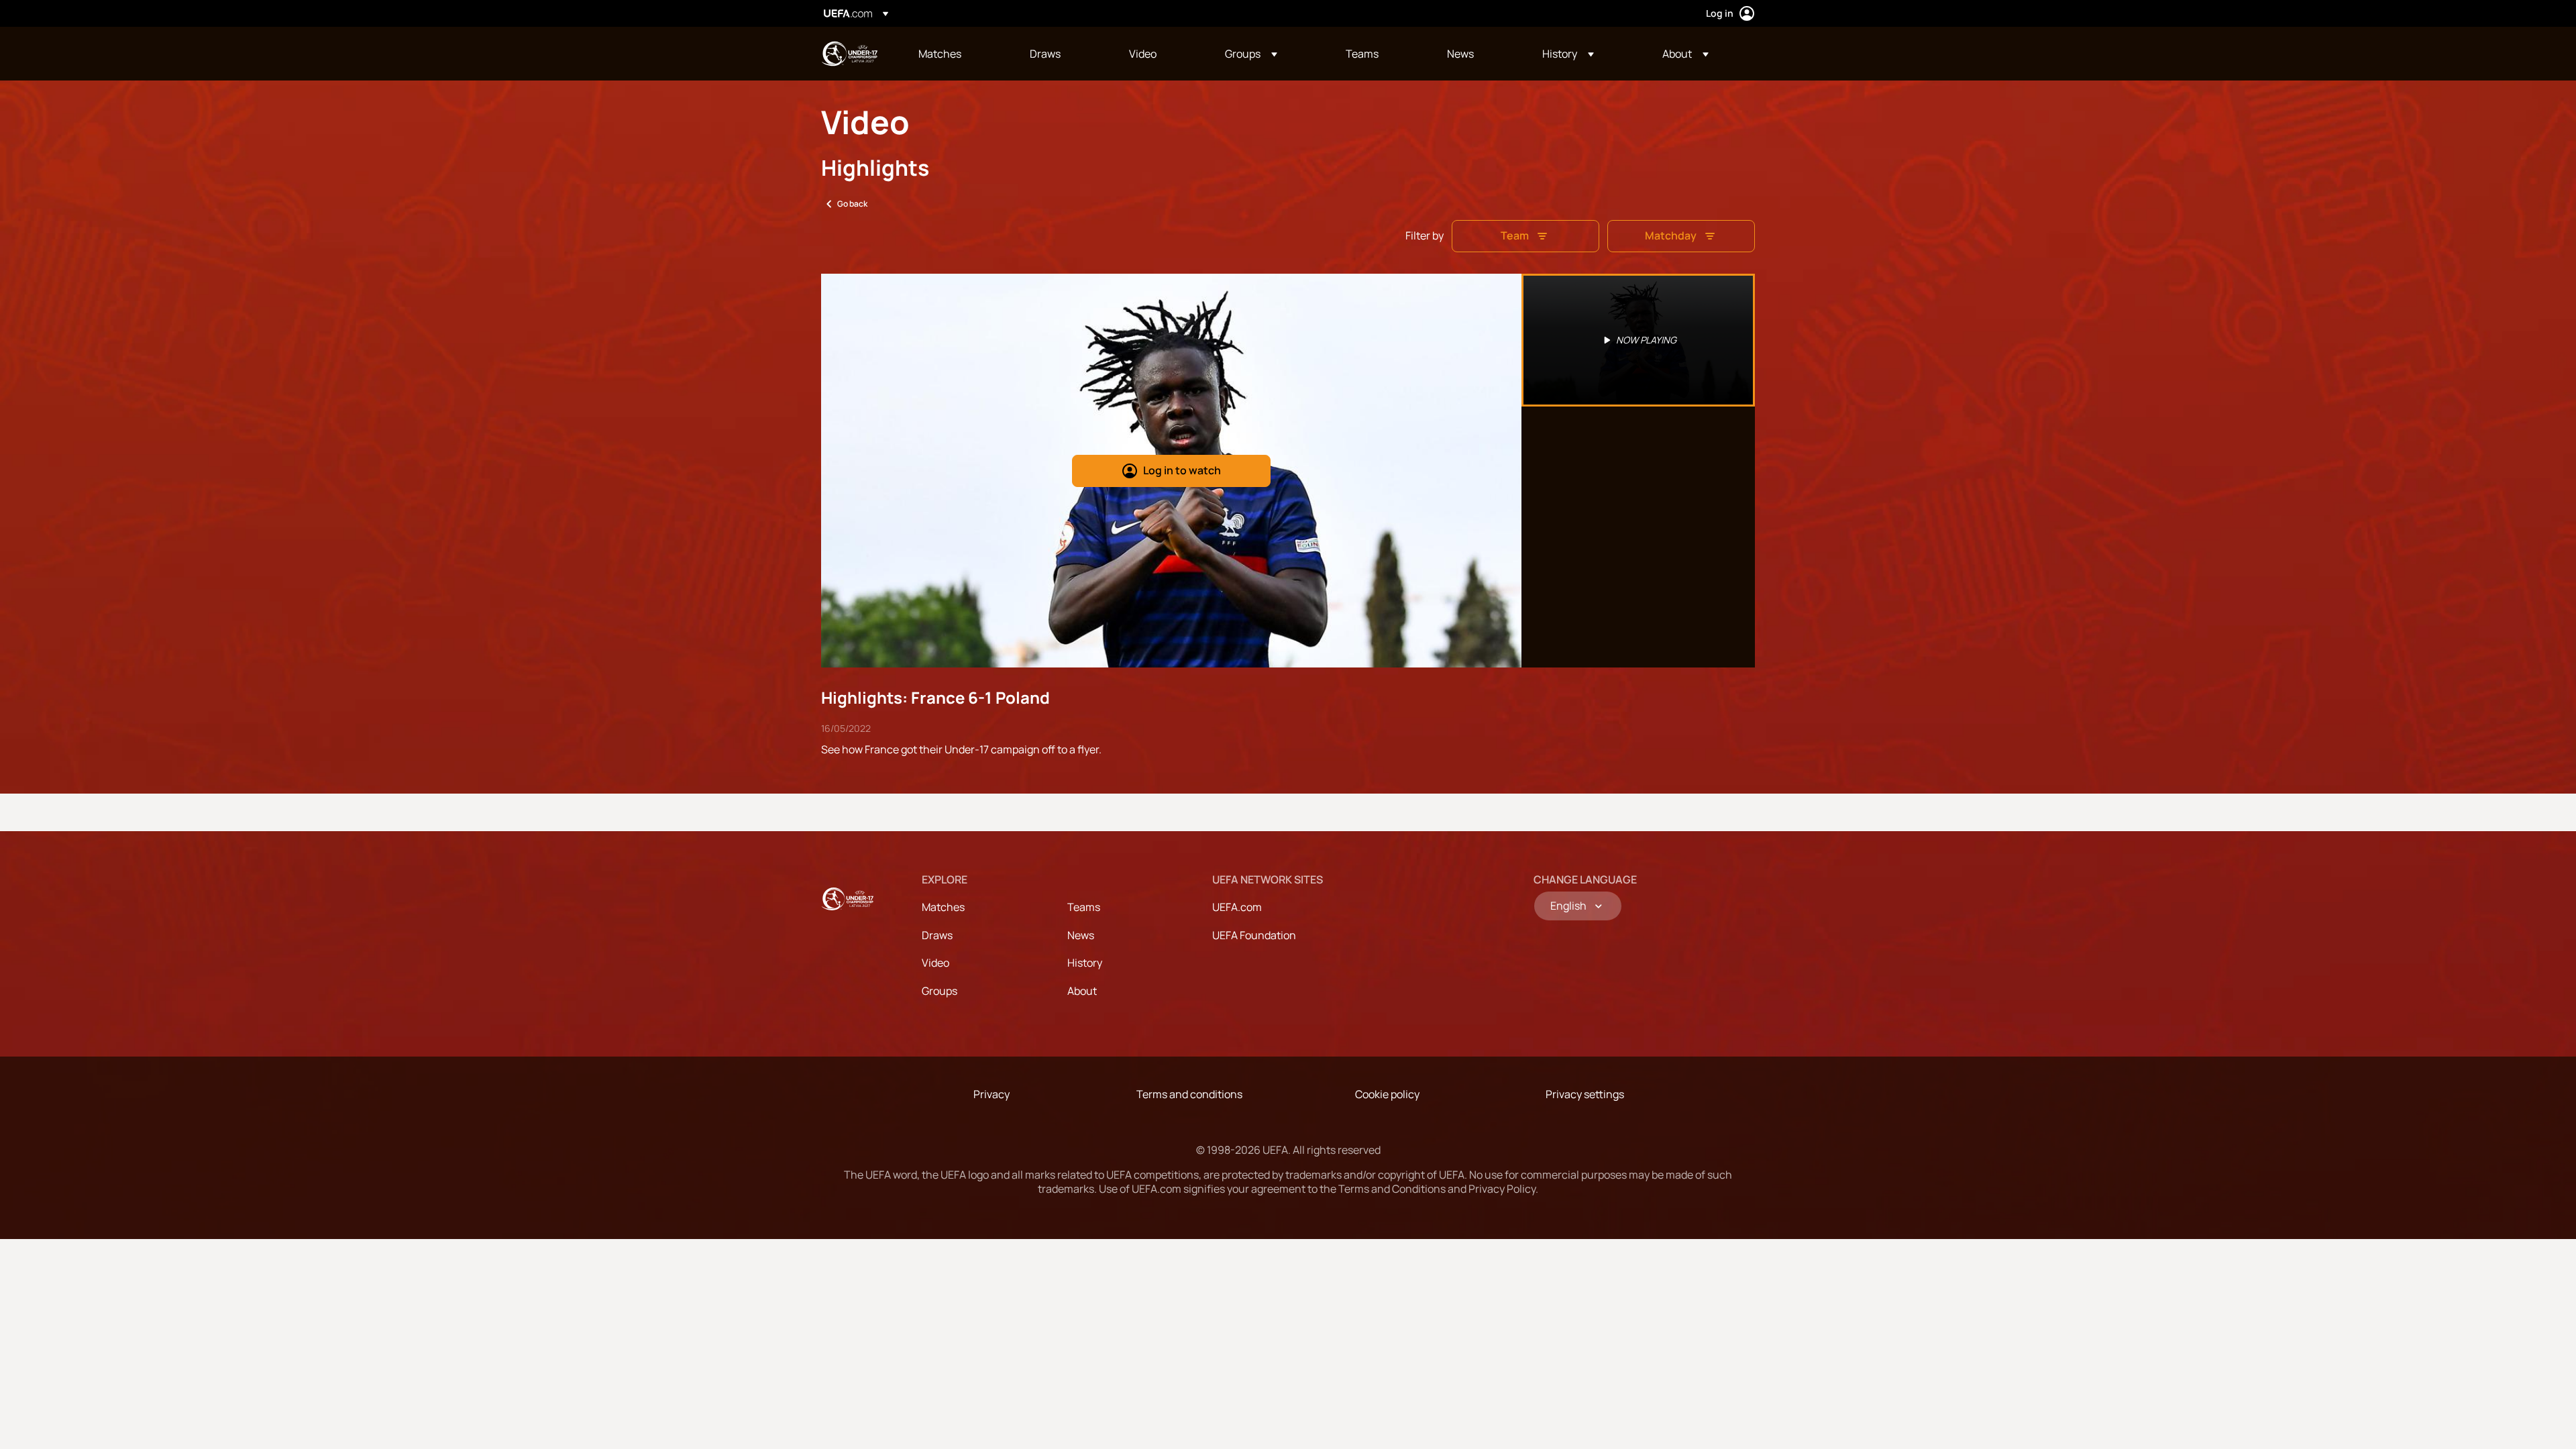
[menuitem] (957, 54)
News (1081, 935)
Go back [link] (852, 204)
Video (935, 963)
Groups (940, 991)
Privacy (991, 1094)
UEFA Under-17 (849, 54)
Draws (937, 935)
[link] (940, 54)
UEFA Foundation (1254, 935)
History (1085, 963)
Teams (1084, 907)
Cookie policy (1387, 1094)
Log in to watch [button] (1182, 470)
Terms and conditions (1189, 1094)
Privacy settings (1585, 1094)
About (1082, 991)
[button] (1251, 54)
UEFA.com (1237, 907)
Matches (943, 907)
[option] (1638, 340)
